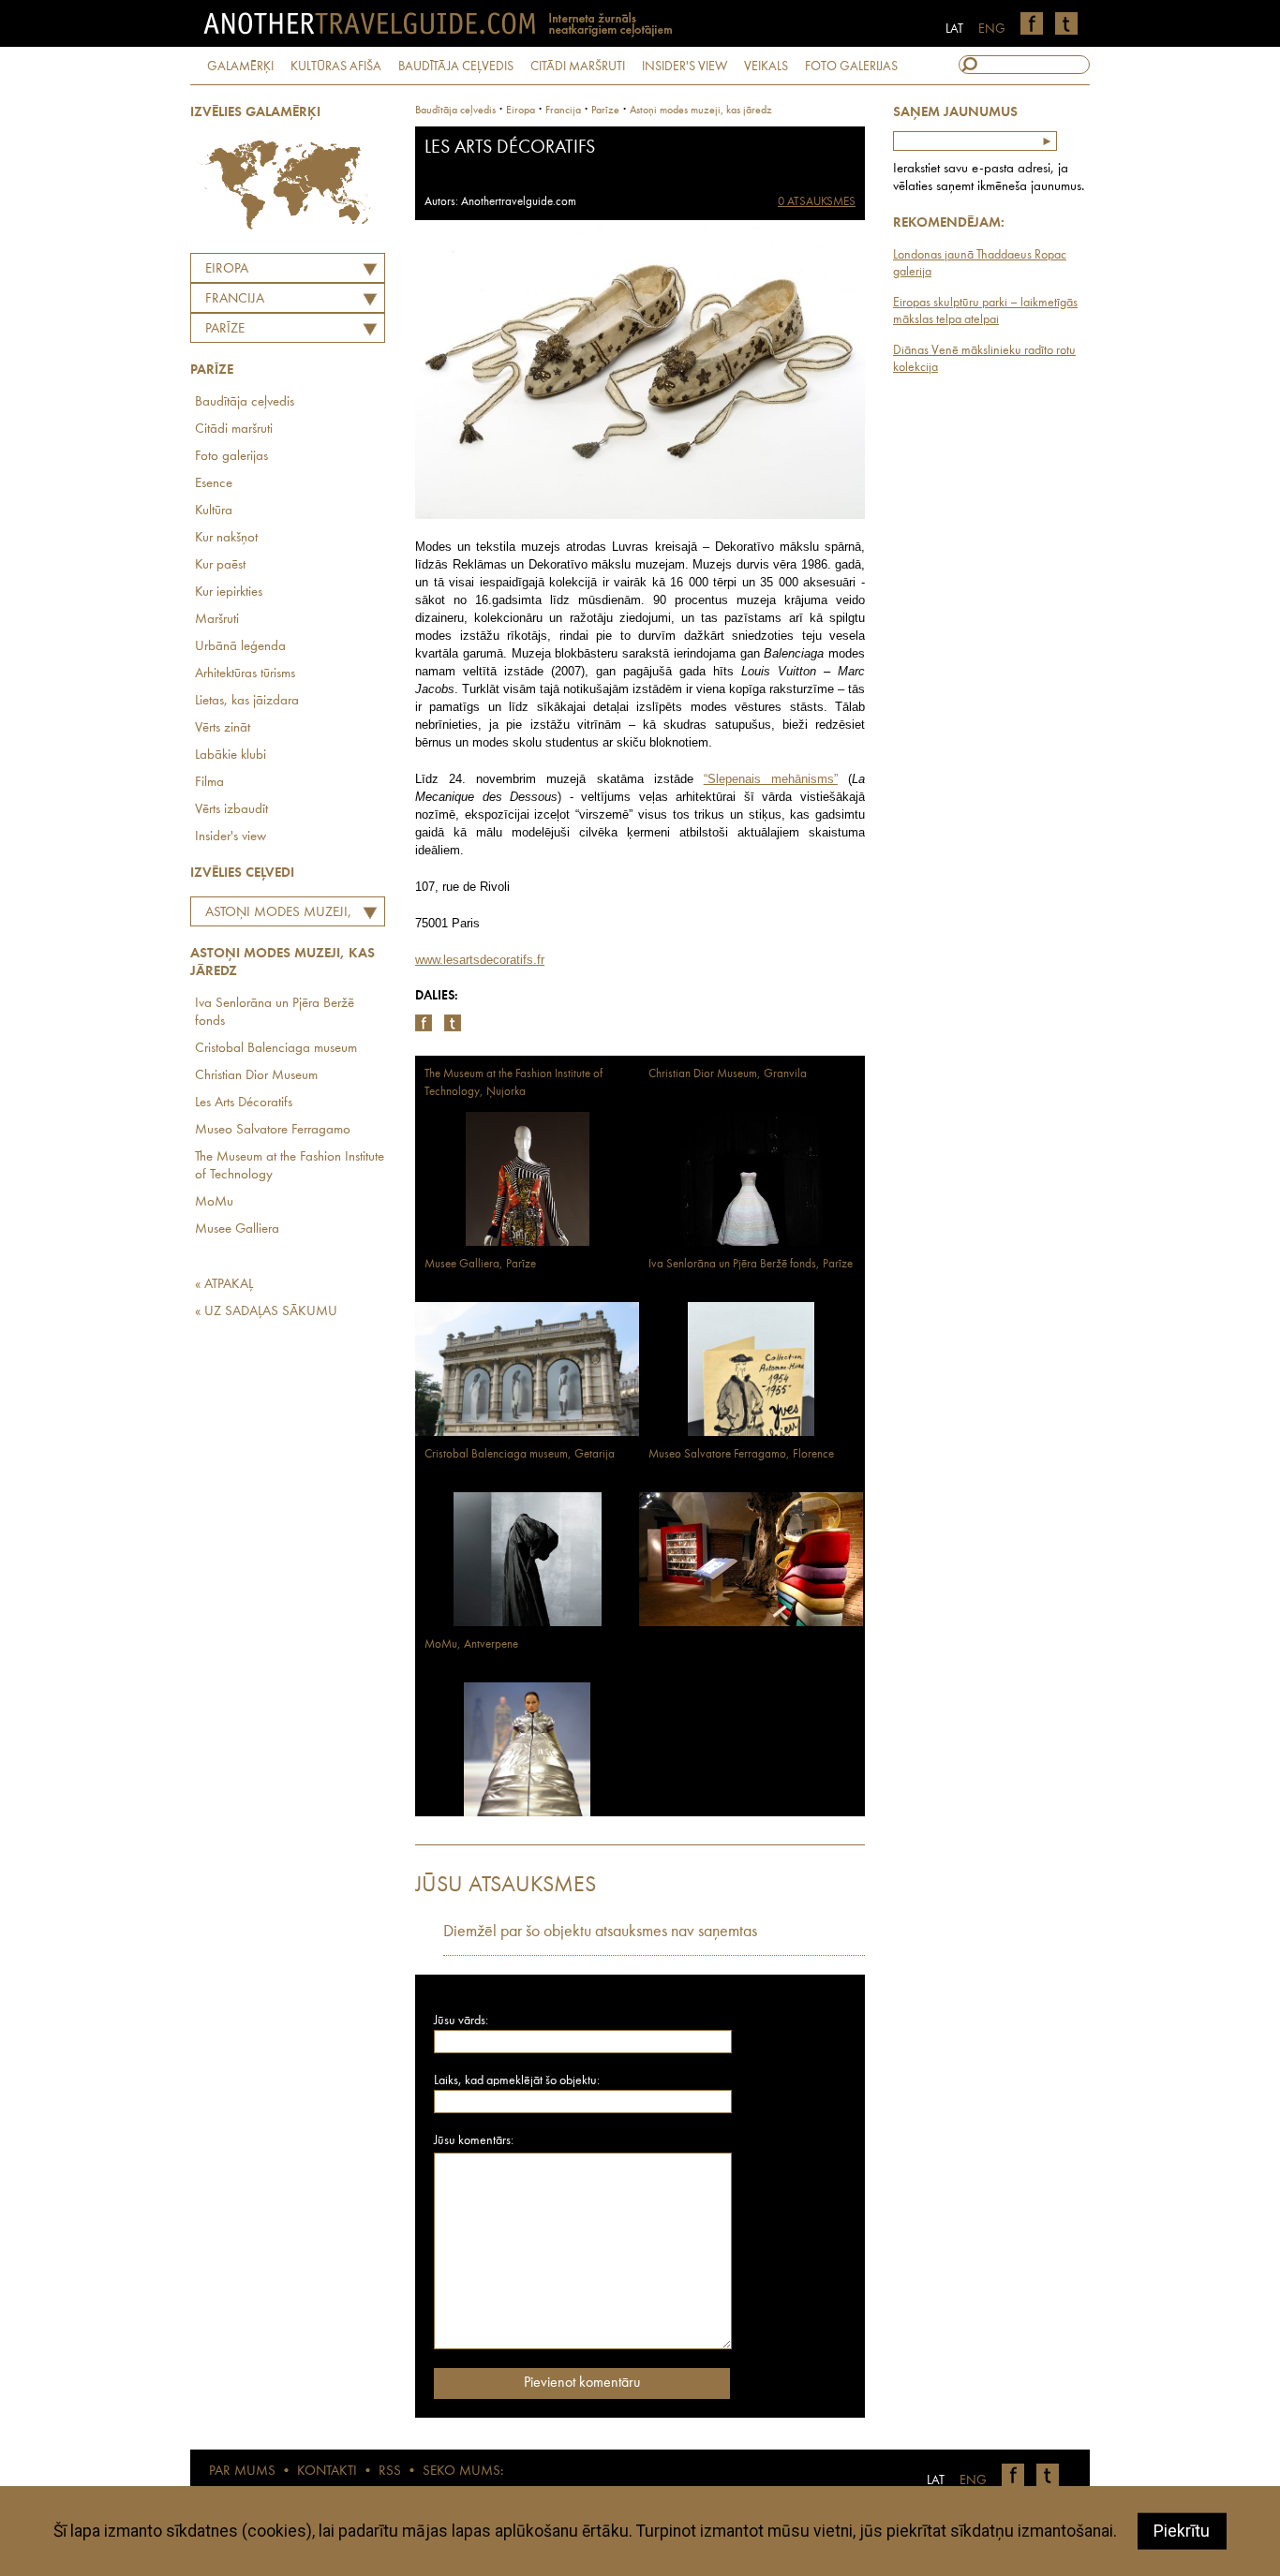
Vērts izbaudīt (231, 810)
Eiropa (227, 269)
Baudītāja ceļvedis (245, 402)
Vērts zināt (223, 728)
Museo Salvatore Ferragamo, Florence (741, 1454)
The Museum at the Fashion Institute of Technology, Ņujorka (513, 1083)
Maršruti (217, 620)
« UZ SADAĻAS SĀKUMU (266, 1312)
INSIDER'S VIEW (685, 67)
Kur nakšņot (226, 538)
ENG (992, 29)
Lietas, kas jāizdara (247, 701)
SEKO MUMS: (463, 2472)
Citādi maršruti (234, 429)
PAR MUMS (242, 2472)
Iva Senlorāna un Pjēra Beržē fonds (275, 1013)
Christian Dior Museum (256, 1076)
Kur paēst (220, 565)
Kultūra (214, 511)
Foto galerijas (231, 457)
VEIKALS (766, 67)
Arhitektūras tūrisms (245, 674)
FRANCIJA (235, 299)
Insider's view (231, 837)
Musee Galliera (237, 1229)
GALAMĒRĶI (240, 67)
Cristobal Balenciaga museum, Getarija (520, 1454)
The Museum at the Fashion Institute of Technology (290, 1166)
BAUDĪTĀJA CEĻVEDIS (456, 67)
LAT (954, 29)
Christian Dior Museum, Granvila (728, 1074)
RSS (390, 2472)
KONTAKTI (327, 2472)
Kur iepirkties (229, 592)
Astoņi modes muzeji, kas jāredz (274, 915)
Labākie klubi (231, 755)
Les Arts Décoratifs (244, 1103)
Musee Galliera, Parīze (480, 1264)
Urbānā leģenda (240, 647)
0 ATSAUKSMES (817, 202)
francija (563, 111)
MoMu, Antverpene (471, 1644)
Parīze (225, 329)
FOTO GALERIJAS (851, 67)
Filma (209, 783)
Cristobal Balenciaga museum (276, 1049)
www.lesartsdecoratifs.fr (480, 960)
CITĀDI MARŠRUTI (578, 67)
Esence (214, 484)
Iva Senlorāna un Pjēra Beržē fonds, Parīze (751, 1264)
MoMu (214, 1202)
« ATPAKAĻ (224, 1285)
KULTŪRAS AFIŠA (336, 67)
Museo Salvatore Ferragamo (273, 1130)
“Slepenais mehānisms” (771, 779)
